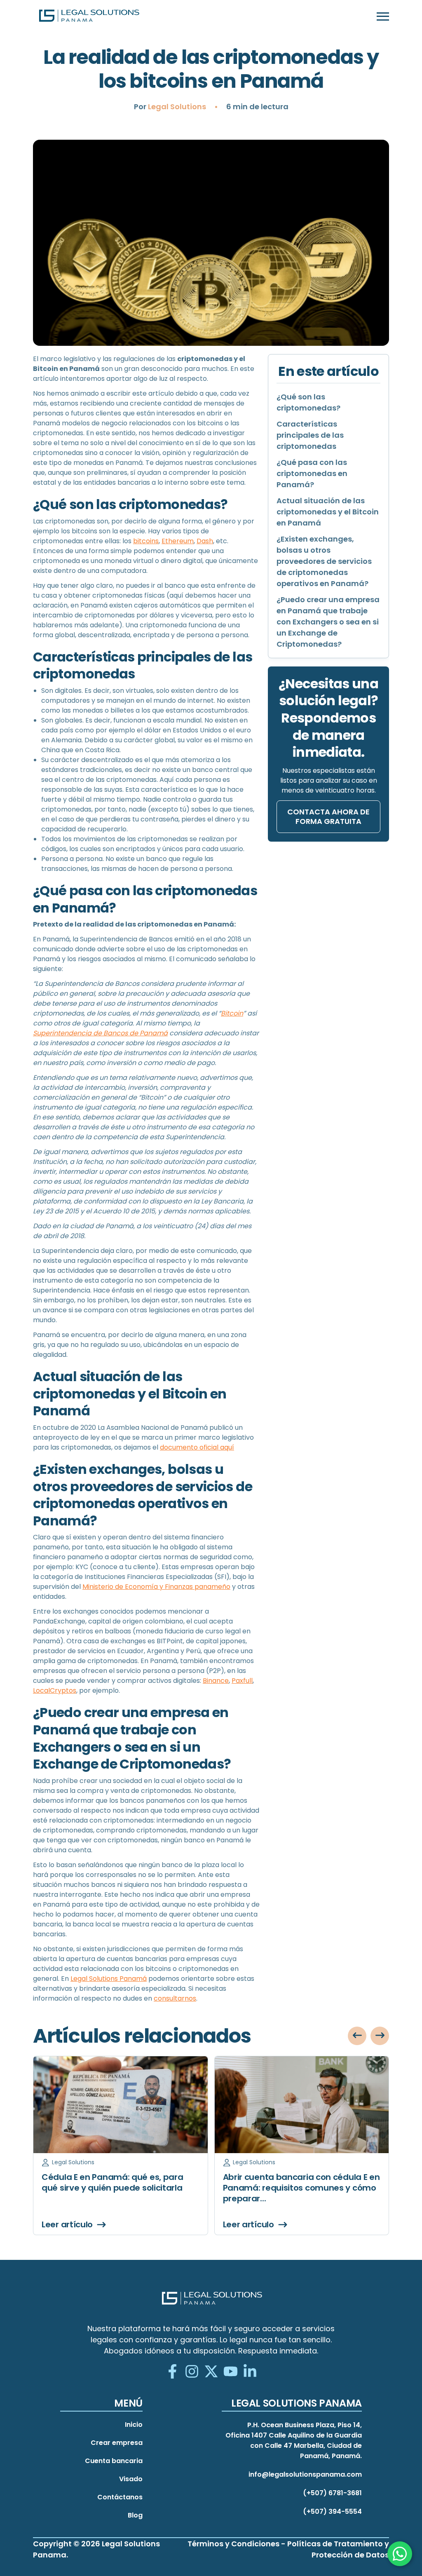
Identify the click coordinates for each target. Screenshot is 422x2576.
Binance (216, 1681)
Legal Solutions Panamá (109, 1979)
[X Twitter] (211, 2372)
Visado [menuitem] (131, 2479)
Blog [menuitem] (135, 2515)
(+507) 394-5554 (332, 2511)
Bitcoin (232, 1013)
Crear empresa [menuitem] (117, 2443)
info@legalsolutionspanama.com (305, 2474)
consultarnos (175, 1998)
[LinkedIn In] (250, 2372)
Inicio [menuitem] (134, 2425)
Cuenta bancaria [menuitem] (114, 2461)
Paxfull (242, 1681)
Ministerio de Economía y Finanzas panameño (156, 1587)
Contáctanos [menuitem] (120, 2497)
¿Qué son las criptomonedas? (308, 402)
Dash (205, 541)
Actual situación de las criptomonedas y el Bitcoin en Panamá (328, 512)
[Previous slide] (357, 2036)
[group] (121, 2145)
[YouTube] (231, 2372)
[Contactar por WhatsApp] (400, 2554)
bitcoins (146, 541)
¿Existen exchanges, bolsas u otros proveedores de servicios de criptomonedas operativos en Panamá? (324, 561)
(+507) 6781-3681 (332, 2493)
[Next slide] (380, 2036)
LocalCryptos (55, 1690)
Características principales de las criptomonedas (310, 435)
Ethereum (178, 541)
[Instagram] (192, 2372)
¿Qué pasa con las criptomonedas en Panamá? (312, 473)
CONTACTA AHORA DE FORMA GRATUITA (328, 816)
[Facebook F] (172, 2372)
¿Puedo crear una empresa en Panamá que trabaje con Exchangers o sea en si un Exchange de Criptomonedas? (328, 622)
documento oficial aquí (197, 1447)
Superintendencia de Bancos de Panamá (100, 1033)
